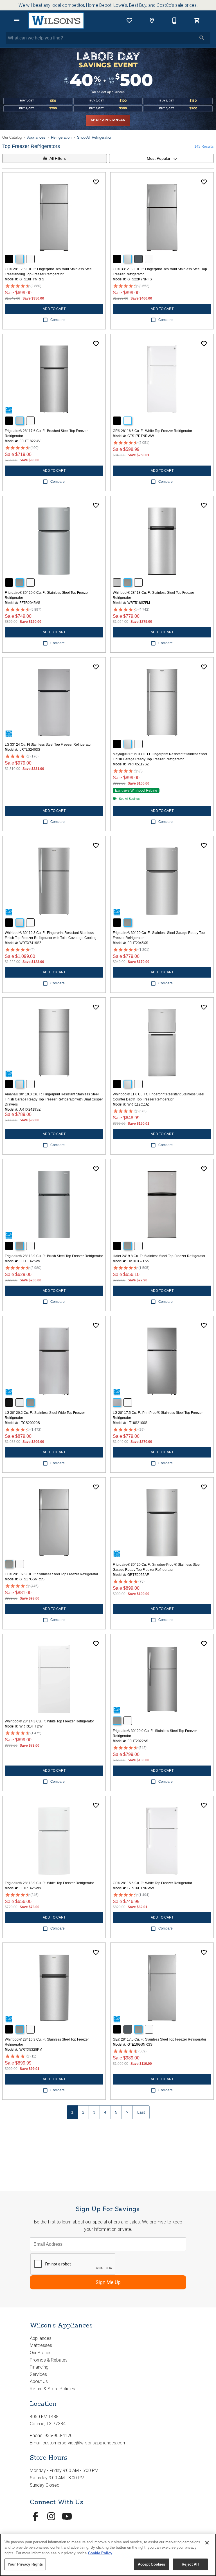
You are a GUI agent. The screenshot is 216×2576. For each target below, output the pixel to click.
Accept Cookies (152, 2564)
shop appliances (108, 120)
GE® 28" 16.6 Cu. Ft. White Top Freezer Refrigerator (152, 431)
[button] (17, 21)
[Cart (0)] (197, 21)
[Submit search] (202, 38)
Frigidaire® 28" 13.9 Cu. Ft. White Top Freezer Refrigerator (49, 1883)
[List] (129, 21)
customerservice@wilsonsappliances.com (85, 2443)
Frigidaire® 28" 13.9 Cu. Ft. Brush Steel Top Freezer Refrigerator (54, 1256)
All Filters (58, 158)
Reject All (190, 2564)
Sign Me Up (108, 2282)
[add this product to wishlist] (96, 182)
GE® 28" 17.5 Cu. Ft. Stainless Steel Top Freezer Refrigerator (159, 2039)
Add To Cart (54, 309)
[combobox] (161, 158)
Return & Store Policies (52, 2389)
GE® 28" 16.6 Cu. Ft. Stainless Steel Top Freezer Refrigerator (51, 1574)
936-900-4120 (58, 2436)
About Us (39, 2381)
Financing (39, 2367)
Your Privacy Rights (25, 2564)
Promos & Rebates (49, 2360)
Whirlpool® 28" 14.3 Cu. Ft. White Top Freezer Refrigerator (49, 1721)
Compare (58, 320)
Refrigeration (61, 137)
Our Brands (41, 2353)
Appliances (36, 137)
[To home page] (56, 21)
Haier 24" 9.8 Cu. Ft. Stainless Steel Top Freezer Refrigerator (159, 1256)
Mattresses (41, 2345)
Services (38, 2374)
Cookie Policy (100, 2553)
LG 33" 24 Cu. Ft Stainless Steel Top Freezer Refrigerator (48, 745)
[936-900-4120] (174, 21)
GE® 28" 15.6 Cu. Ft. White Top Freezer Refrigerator (152, 1883)
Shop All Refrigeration (95, 137)
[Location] (152, 21)
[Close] (207, 2543)
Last (141, 2112)
